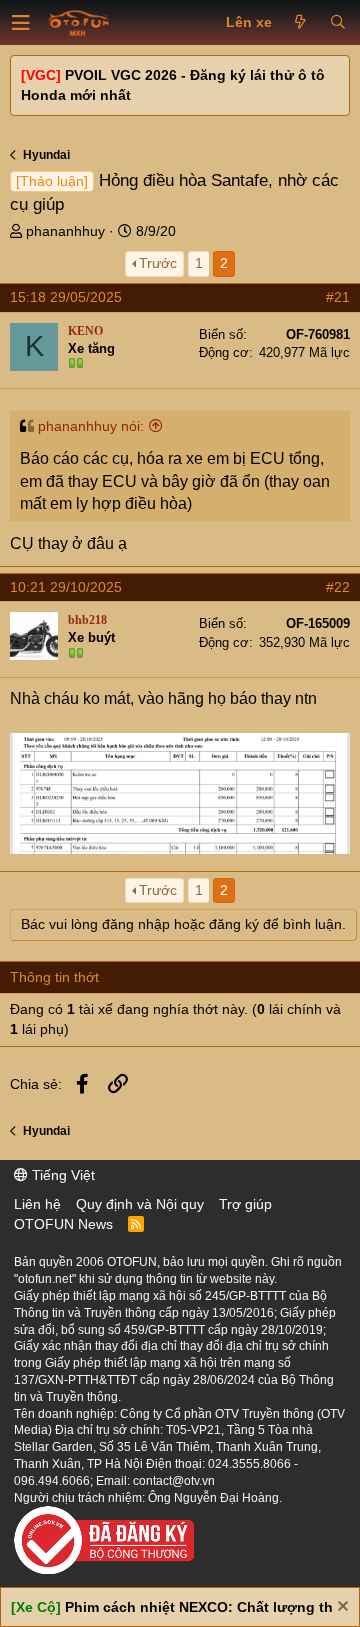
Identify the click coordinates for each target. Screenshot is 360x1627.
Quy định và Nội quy (140, 1204)
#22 (338, 587)
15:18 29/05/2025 (66, 297)
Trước (158, 263)
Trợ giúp (245, 1204)
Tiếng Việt (61, 1175)
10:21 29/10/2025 (66, 587)
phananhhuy (65, 231)
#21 (338, 297)
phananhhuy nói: (91, 426)
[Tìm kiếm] (337, 23)
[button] (21, 23)
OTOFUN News (63, 1224)
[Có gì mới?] (300, 23)
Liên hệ (37, 1204)
